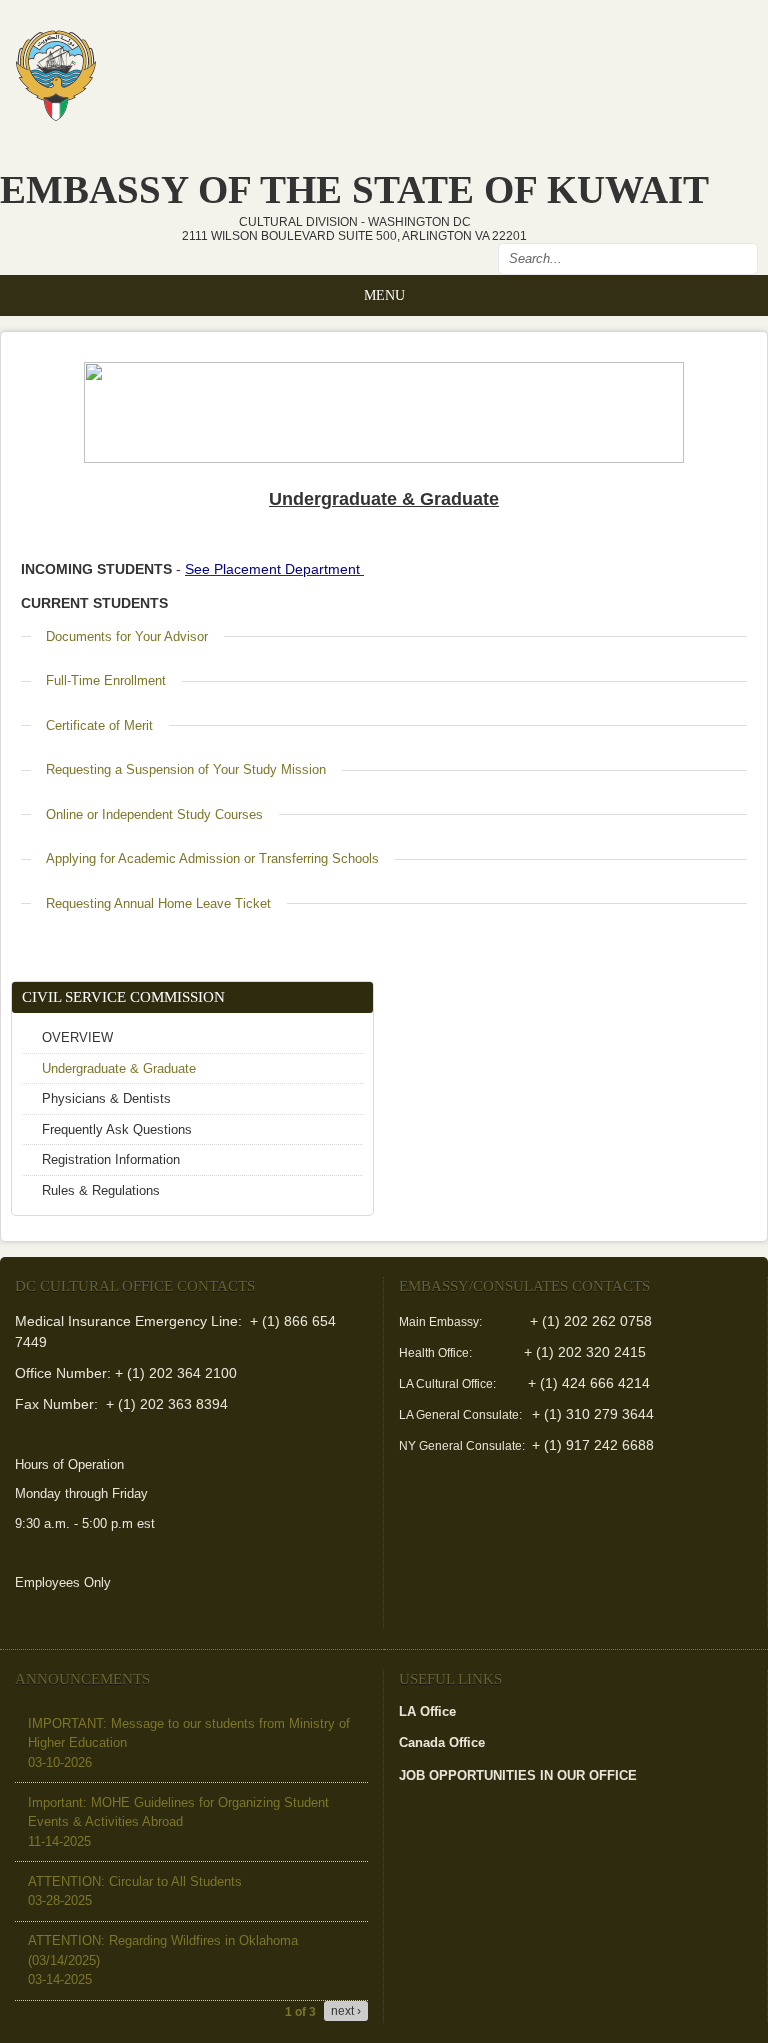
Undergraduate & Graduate (119, 1068)
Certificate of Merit (99, 725)
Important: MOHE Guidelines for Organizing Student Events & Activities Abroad (178, 1822)
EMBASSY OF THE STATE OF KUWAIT (354, 189)
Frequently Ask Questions (117, 1129)
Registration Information (111, 1159)
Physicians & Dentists (106, 1098)
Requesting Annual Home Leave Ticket (158, 903)
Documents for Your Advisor (127, 636)
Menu (384, 295)
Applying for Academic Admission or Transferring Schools (212, 858)
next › (346, 2011)
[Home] (55, 69)
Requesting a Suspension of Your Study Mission (186, 769)
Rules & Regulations (101, 1190)
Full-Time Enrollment (106, 680)
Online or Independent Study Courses (154, 814)
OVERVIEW (77, 1037)
